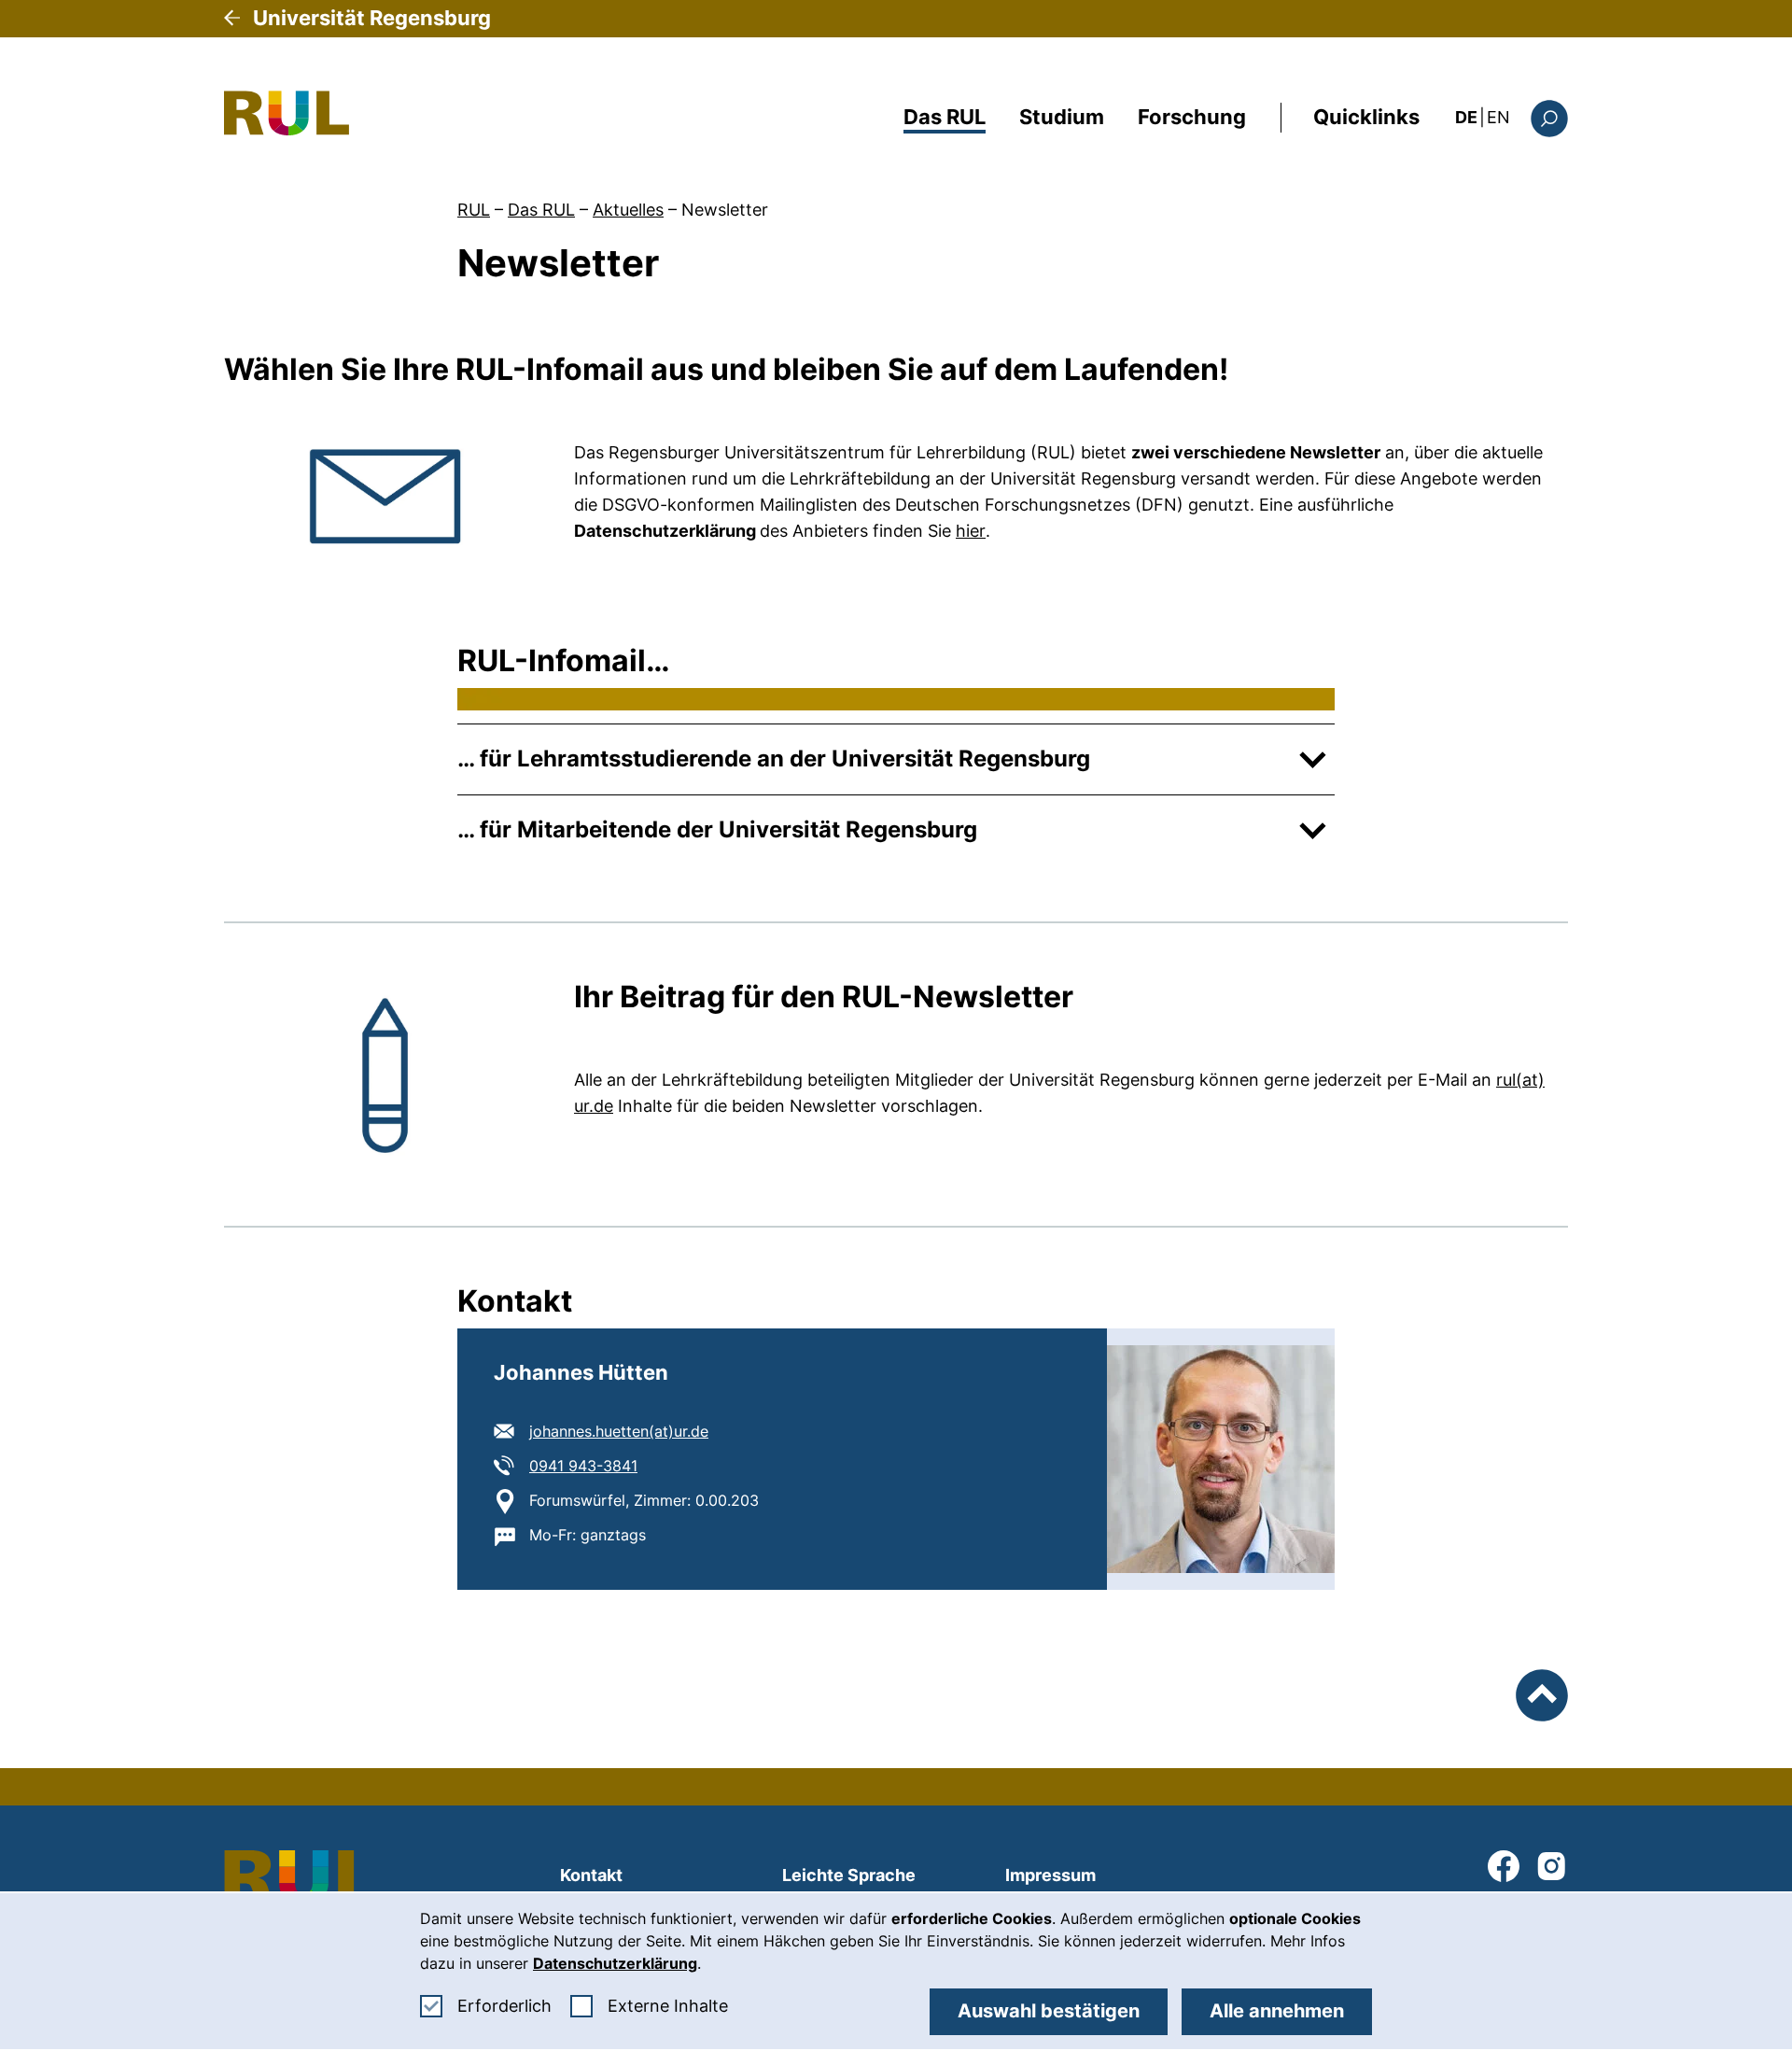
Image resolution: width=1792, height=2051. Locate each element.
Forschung (1192, 117)
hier (971, 531)
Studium (1062, 117)
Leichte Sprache (849, 1875)
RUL (474, 210)
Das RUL (945, 117)
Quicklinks (1366, 117)
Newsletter (725, 210)
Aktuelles (628, 210)
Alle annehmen (1277, 2011)
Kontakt (591, 1875)
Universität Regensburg (372, 18)
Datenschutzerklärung (615, 1963)
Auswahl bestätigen (1049, 2011)
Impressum (1050, 1875)
